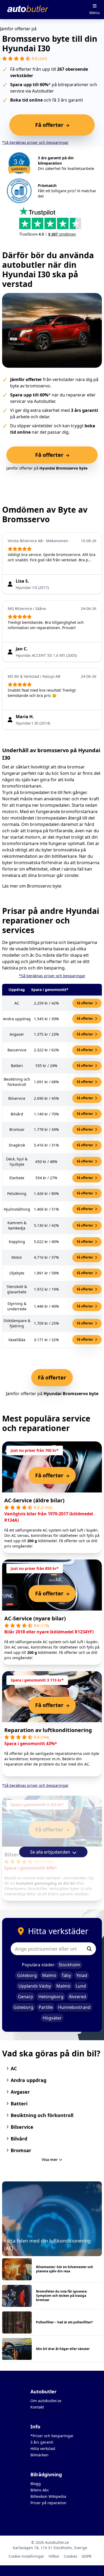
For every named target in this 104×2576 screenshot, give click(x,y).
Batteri (19, 2104)
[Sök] (89, 1949)
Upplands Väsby (35, 1986)
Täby (66, 1975)
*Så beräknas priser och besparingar (35, 142)
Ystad (82, 1975)
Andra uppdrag (29, 2080)
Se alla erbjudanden (51, 1852)
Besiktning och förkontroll (42, 2115)
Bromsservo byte (44, 886)
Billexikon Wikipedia (48, 2496)
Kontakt (37, 2407)
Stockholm (69, 1965)
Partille (46, 2007)
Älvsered (77, 1997)
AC (14, 2068)
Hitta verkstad (43, 2449)
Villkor (54, 2556)
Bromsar (21, 2150)
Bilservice (22, 2127)
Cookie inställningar (26, 2556)
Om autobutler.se (46, 2401)
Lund (81, 1986)
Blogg (36, 2484)
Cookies (71, 2556)
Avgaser (20, 2092)
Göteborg (27, 1975)
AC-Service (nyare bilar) (35, 1618)
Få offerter (85, 1003)
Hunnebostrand (74, 2007)
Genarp (25, 1997)
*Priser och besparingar (52, 2436)
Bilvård (19, 2139)
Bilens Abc (40, 2490)
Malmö (49, 1975)
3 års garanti (42, 2442)
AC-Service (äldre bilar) (34, 1500)
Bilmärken (39, 2455)
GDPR (87, 2556)
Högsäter (52, 2018)
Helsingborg (51, 1997)
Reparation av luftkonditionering (48, 1730)
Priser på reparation (48, 2503)
